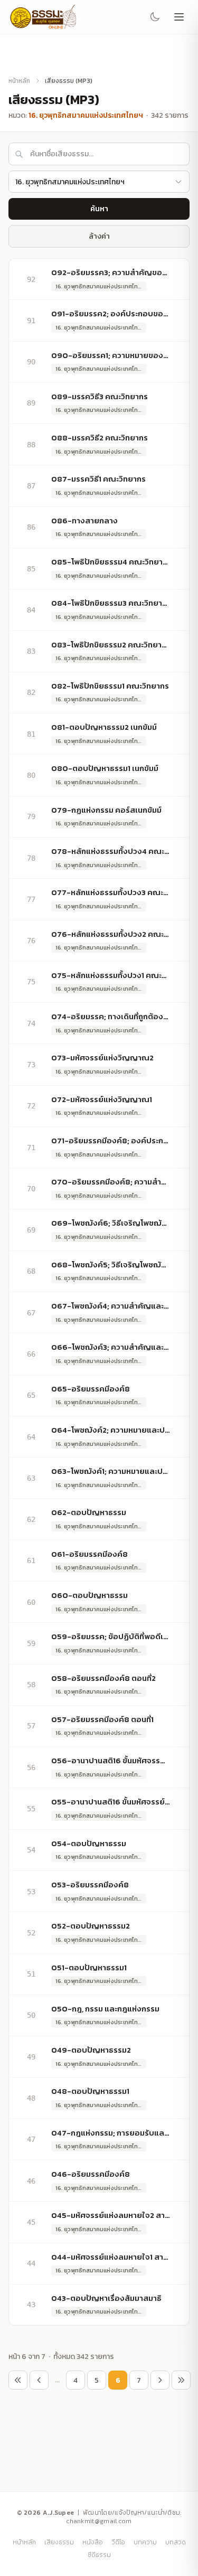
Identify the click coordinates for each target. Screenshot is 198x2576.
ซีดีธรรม (99, 2555)
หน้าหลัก (19, 81)
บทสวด (176, 2542)
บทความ (145, 2542)
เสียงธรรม (59, 2542)
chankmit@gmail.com (99, 2521)
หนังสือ (93, 2542)
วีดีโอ (118, 2542)
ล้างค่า (99, 236)
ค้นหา (99, 209)
